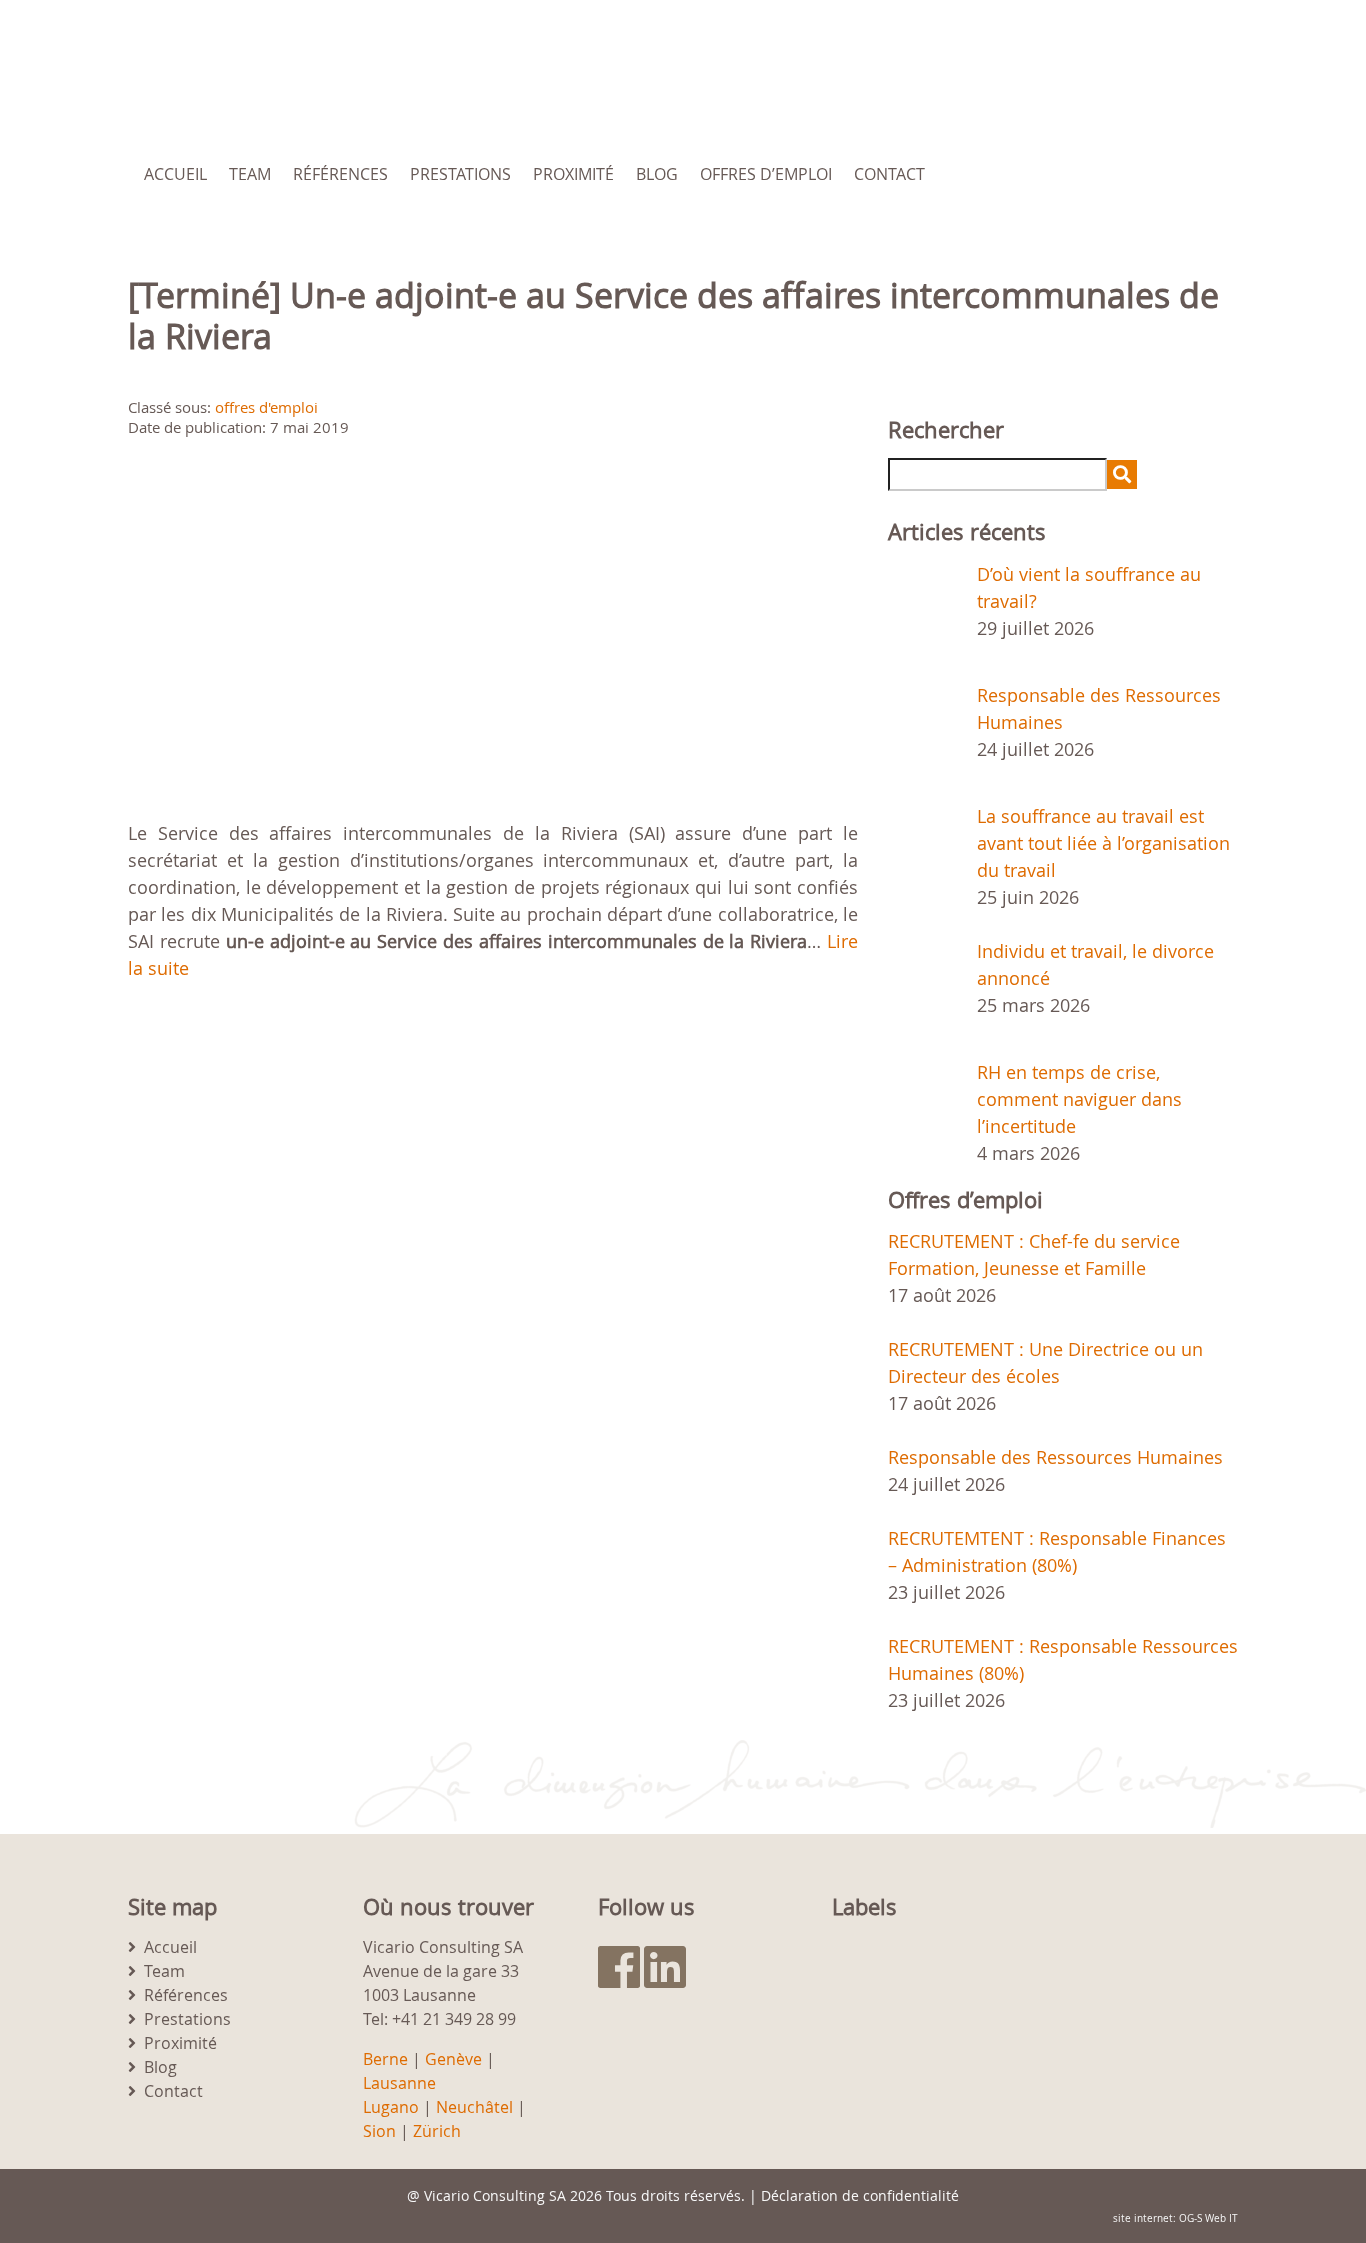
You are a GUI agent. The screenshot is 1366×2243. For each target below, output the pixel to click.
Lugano (391, 2107)
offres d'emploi (266, 407)
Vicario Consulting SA (495, 2195)
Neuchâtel (474, 2107)
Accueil (175, 174)
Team (250, 174)
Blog (657, 174)
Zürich (437, 2131)
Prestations (460, 174)
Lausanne (399, 2083)
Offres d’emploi (766, 174)
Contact (889, 174)
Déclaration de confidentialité (860, 2195)
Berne (385, 2059)
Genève (453, 2059)
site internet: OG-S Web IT (1175, 2218)
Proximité (573, 174)
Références (340, 174)
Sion (379, 2131)
